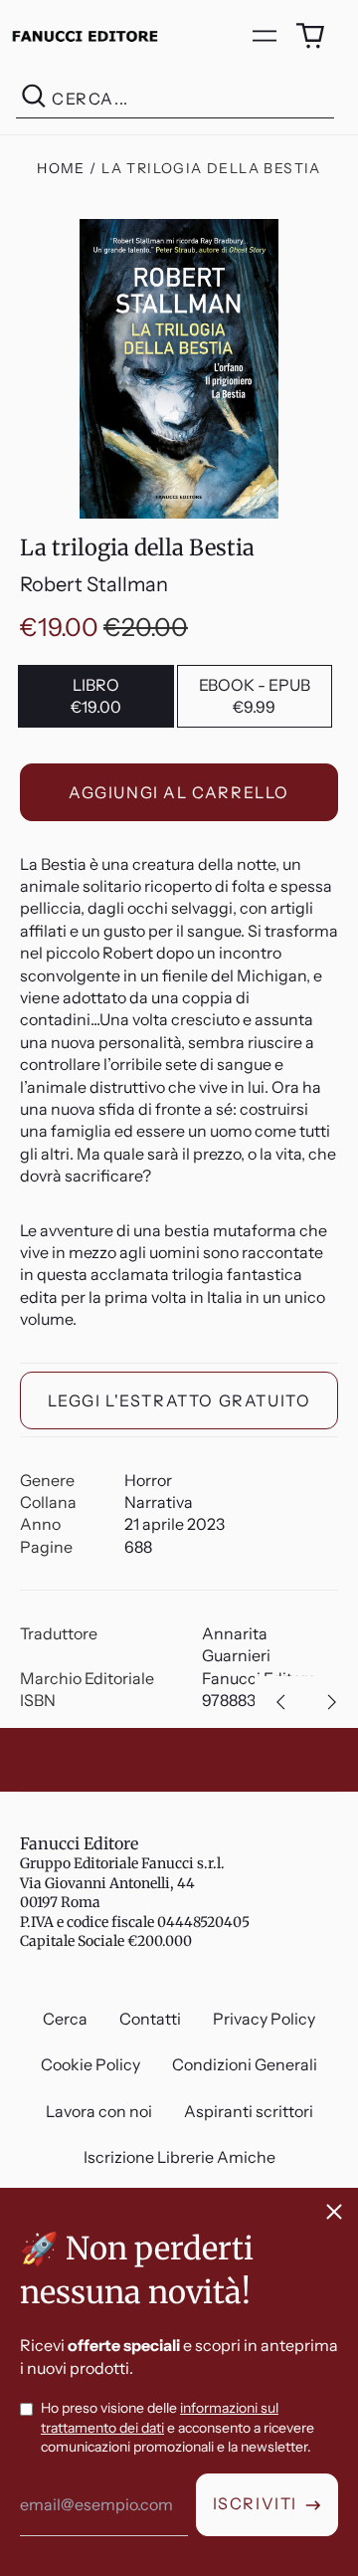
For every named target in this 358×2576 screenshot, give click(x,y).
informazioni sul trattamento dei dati (160, 2418)
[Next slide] (332, 1702)
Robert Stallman (94, 584)
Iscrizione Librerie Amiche (179, 2157)
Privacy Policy (264, 2019)
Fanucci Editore (79, 1843)
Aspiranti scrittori (249, 2111)
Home (61, 168)
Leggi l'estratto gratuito (179, 1400)
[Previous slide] (280, 1702)
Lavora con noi (99, 2111)
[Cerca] (34, 99)
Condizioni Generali (245, 2064)
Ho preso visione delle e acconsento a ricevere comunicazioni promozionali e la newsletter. (178, 2427)
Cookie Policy (90, 2064)
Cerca (65, 2019)
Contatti (150, 2019)
